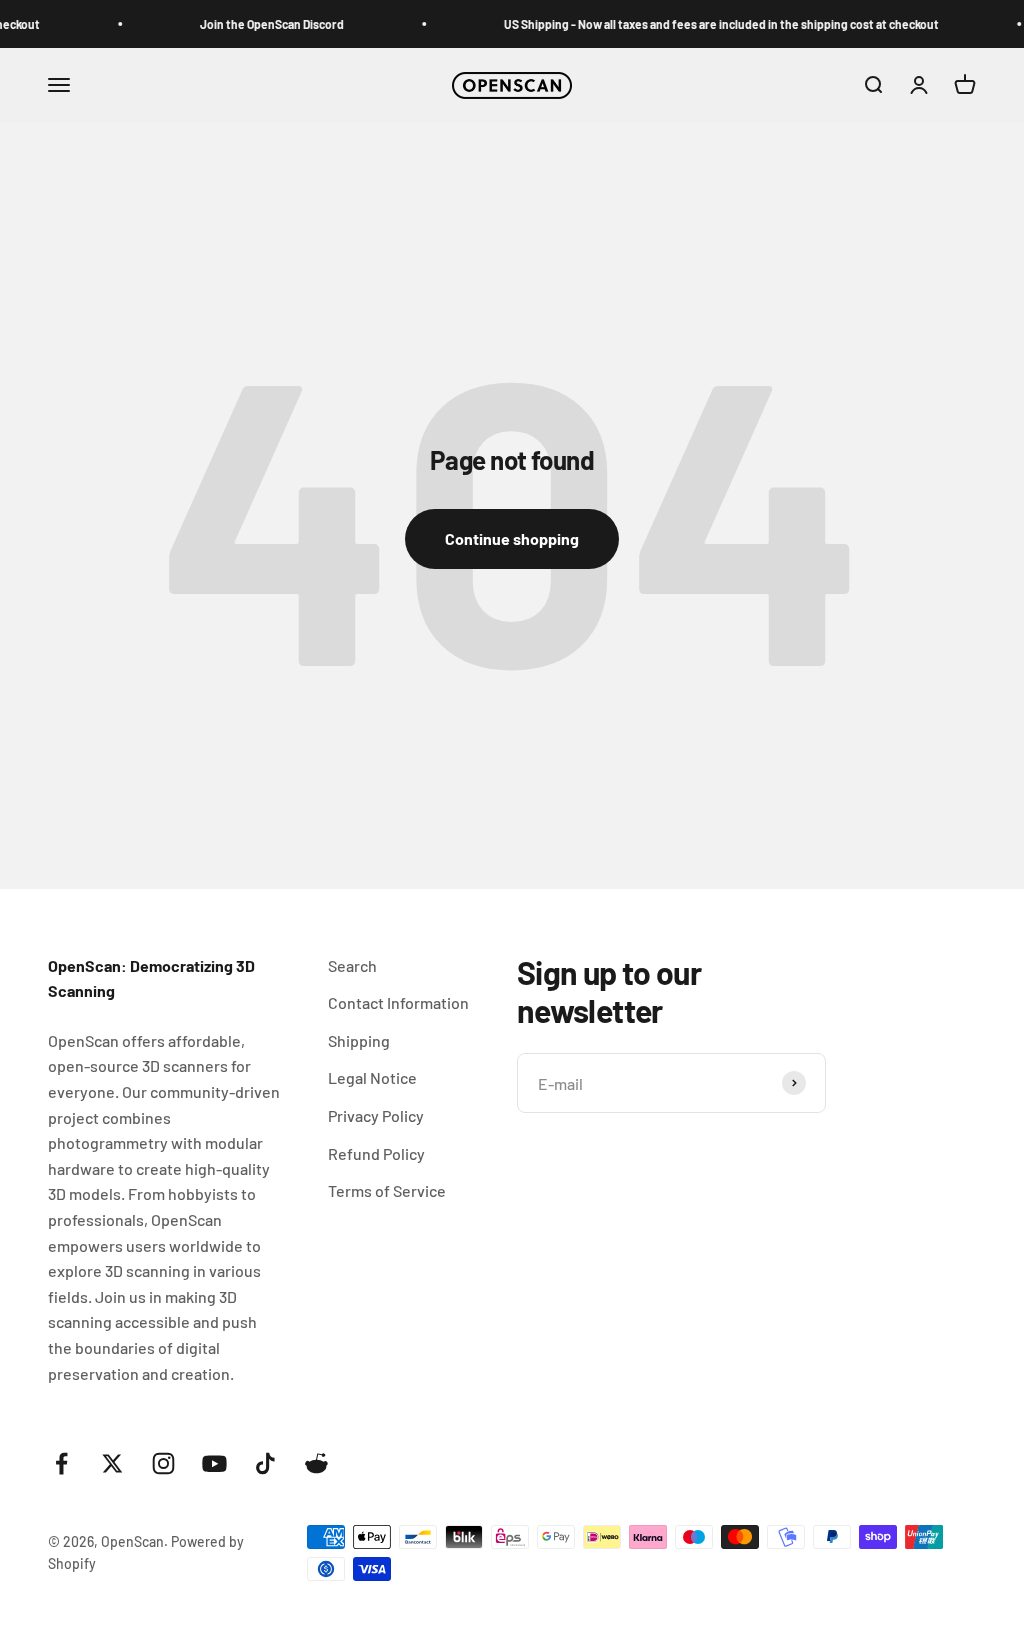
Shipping (359, 1040)
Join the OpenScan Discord (263, 24)
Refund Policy (376, 1153)
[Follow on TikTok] (265, 1463)
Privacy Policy (376, 1115)
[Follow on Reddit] (316, 1463)
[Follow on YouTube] (214, 1463)
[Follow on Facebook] (61, 1463)
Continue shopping (512, 538)
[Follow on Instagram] (163, 1463)
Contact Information (398, 1002)
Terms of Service (387, 1190)
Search (352, 965)
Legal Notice (372, 1077)
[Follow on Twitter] (112, 1463)
